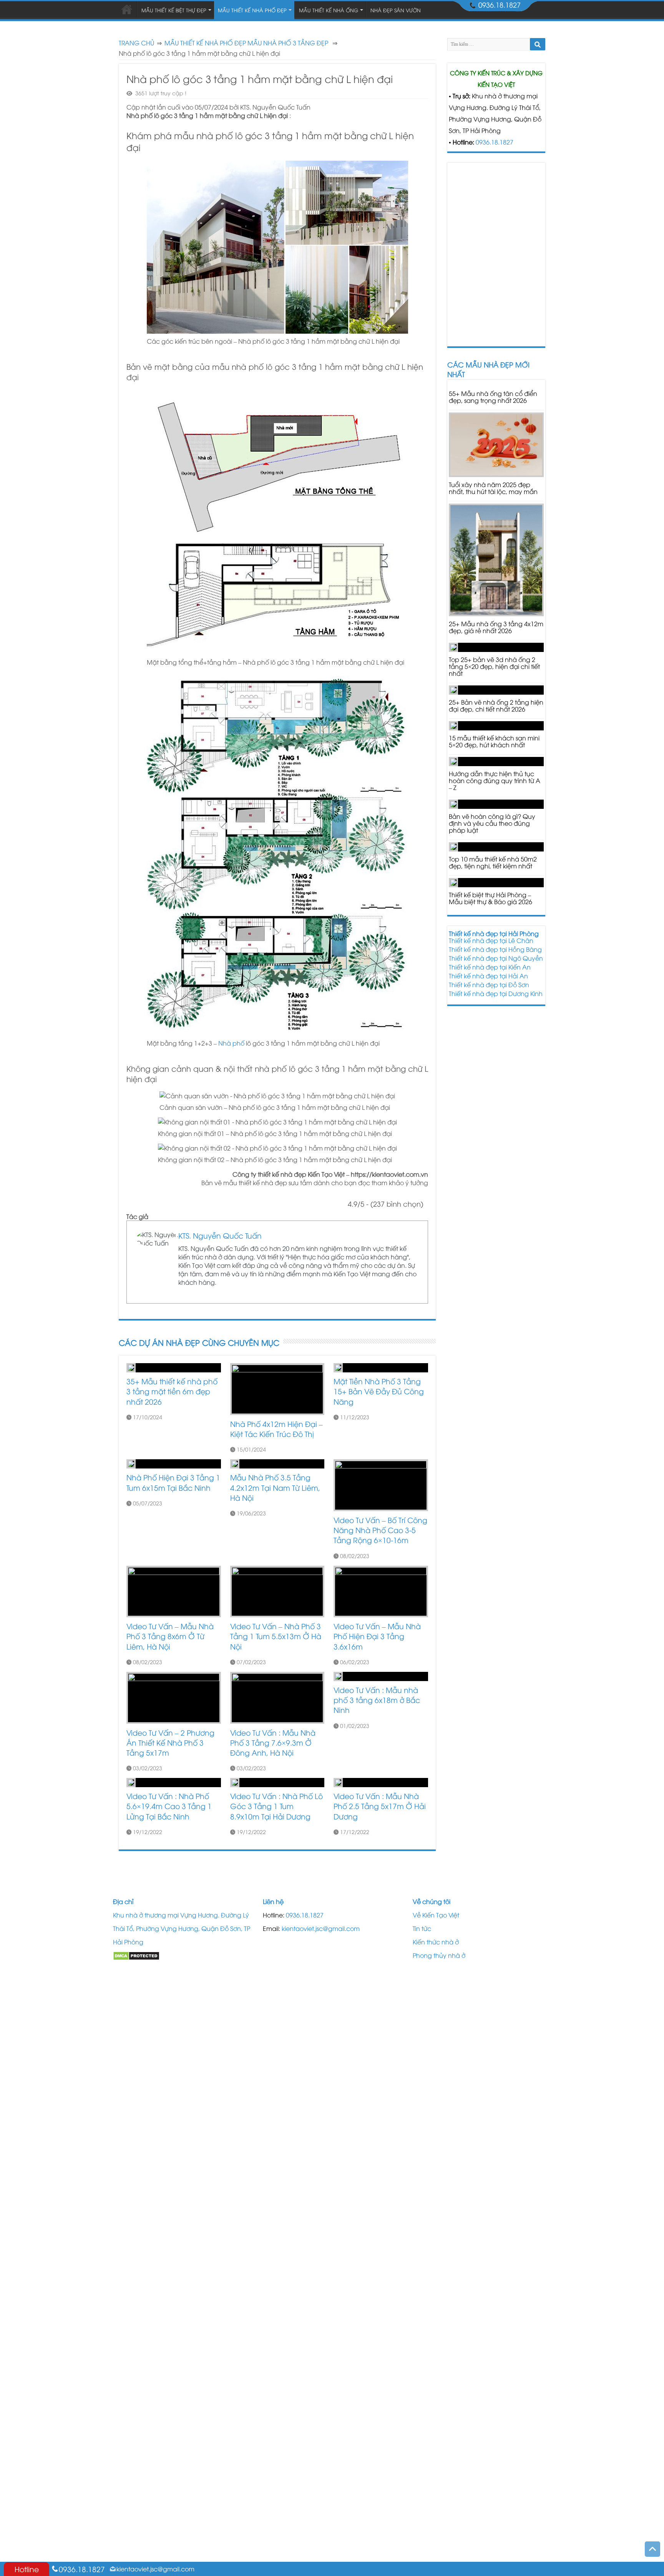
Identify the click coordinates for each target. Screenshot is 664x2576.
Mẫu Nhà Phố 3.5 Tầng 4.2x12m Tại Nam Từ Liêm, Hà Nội (275, 1487)
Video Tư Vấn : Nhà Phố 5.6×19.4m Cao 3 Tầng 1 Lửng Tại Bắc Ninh (169, 1806)
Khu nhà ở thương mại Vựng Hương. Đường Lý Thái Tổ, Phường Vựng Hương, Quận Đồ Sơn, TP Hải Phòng (182, 1928)
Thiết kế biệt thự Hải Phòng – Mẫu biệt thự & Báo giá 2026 (491, 898)
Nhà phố (231, 1043)
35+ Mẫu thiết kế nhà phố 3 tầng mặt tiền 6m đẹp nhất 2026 (172, 1391)
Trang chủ (136, 43)
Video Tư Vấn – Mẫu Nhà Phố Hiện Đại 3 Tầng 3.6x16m (377, 1636)
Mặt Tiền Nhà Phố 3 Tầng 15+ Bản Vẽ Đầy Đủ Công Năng (379, 1391)
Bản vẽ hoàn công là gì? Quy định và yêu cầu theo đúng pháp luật (492, 823)
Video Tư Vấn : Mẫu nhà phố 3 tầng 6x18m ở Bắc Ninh (377, 1700)
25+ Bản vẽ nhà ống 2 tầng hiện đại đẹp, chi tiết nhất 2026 (496, 705)
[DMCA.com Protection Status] (136, 1955)
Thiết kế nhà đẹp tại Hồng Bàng (495, 949)
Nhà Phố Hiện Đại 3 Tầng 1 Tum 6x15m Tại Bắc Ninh (173, 1482)
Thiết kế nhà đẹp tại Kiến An (490, 967)
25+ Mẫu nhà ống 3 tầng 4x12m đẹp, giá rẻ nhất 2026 (496, 627)
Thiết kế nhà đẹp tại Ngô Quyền (496, 958)
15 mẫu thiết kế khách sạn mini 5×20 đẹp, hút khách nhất (494, 741)
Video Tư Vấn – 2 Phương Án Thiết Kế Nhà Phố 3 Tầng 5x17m (170, 1742)
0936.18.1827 (495, 142)
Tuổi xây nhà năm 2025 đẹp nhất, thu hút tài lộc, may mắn (493, 488)
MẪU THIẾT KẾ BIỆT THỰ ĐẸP (174, 10)
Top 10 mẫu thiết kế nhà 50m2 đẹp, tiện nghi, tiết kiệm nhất (493, 862)
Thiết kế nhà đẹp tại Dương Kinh (496, 993)
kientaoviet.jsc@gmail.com (321, 1928)
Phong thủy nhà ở (439, 1955)
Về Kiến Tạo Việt (436, 1915)
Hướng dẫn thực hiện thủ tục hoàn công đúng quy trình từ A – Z (495, 780)
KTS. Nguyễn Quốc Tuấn (220, 1235)
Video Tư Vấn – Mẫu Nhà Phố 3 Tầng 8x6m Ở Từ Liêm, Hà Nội (170, 1636)
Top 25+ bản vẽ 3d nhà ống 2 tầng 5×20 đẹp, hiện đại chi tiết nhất (494, 666)
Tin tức (422, 1928)
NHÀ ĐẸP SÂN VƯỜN (396, 10)
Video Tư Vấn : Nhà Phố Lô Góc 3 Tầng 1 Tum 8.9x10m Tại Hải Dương (276, 1806)
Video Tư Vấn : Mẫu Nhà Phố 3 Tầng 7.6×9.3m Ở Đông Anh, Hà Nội (273, 1742)
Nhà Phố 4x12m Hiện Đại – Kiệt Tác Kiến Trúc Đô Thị (276, 1429)
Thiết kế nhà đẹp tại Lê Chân (491, 940)
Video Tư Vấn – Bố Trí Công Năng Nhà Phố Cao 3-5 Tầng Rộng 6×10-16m (380, 1530)
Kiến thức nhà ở (436, 1942)
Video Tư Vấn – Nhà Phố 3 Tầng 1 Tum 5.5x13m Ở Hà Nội (276, 1636)
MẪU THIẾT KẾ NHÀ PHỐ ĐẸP (205, 43)
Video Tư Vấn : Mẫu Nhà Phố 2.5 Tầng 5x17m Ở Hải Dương (380, 1806)
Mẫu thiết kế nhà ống (329, 10)
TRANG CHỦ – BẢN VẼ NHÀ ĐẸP (127, 9)
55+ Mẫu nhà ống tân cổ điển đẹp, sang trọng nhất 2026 (493, 397)
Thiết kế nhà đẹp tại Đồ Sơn (489, 985)
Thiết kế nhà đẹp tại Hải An (488, 976)
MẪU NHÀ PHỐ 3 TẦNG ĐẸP (288, 43)
